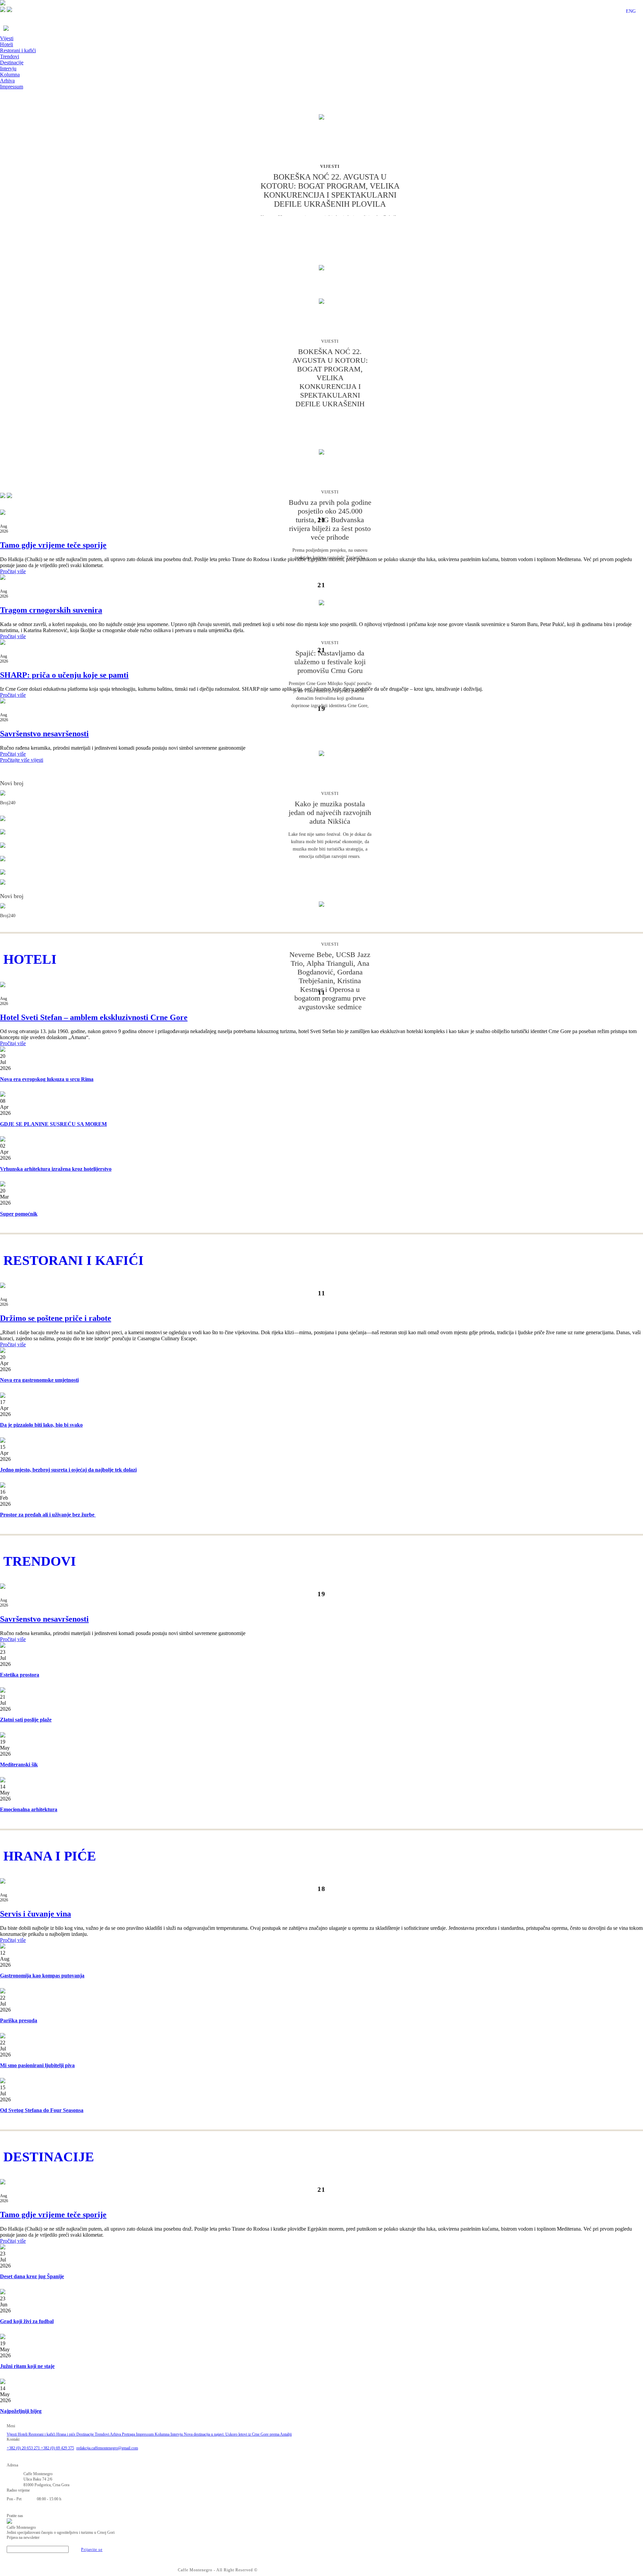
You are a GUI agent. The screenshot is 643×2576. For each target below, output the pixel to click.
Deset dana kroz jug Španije (32, 2276)
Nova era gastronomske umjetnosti (39, 1380)
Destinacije (12, 62)
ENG (631, 11)
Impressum (12, 87)
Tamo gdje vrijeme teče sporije (53, 545)
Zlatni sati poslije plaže (26, 1720)
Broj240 (8, 803)
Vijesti (7, 38)
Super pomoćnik (19, 1214)
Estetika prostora (20, 1675)
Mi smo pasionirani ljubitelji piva (37, 2065)
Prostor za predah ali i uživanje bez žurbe (48, 1515)
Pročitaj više (13, 571)
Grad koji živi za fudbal (27, 2321)
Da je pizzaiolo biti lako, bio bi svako (41, 1425)
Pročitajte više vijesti (22, 760)
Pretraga (129, 2434)
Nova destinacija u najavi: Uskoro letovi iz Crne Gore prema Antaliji (238, 2434)
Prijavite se (92, 2550)
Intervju (8, 69)
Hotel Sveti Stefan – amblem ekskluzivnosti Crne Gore (94, 1017)
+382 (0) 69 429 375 (57, 2448)
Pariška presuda (19, 2020)
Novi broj (12, 783)
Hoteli (7, 44)
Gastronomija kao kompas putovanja (42, 1976)
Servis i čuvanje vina (35, 1914)
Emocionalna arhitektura (29, 1809)
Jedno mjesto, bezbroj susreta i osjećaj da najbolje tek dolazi (68, 1470)
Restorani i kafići (18, 50)
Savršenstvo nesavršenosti (44, 734)
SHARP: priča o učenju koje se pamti (64, 675)
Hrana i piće (66, 2434)
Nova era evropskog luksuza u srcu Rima (47, 1079)
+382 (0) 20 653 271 (24, 2448)
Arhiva (7, 81)
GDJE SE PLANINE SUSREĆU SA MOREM (53, 1124)
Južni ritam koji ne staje (27, 2366)
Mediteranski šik (19, 1765)
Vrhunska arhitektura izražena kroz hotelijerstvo (56, 1169)
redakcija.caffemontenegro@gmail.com (107, 2448)
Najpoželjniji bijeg (21, 2411)
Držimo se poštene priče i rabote (56, 1318)
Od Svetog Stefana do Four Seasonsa (42, 2110)
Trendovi (10, 56)
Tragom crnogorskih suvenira (51, 610)
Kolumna (10, 75)
